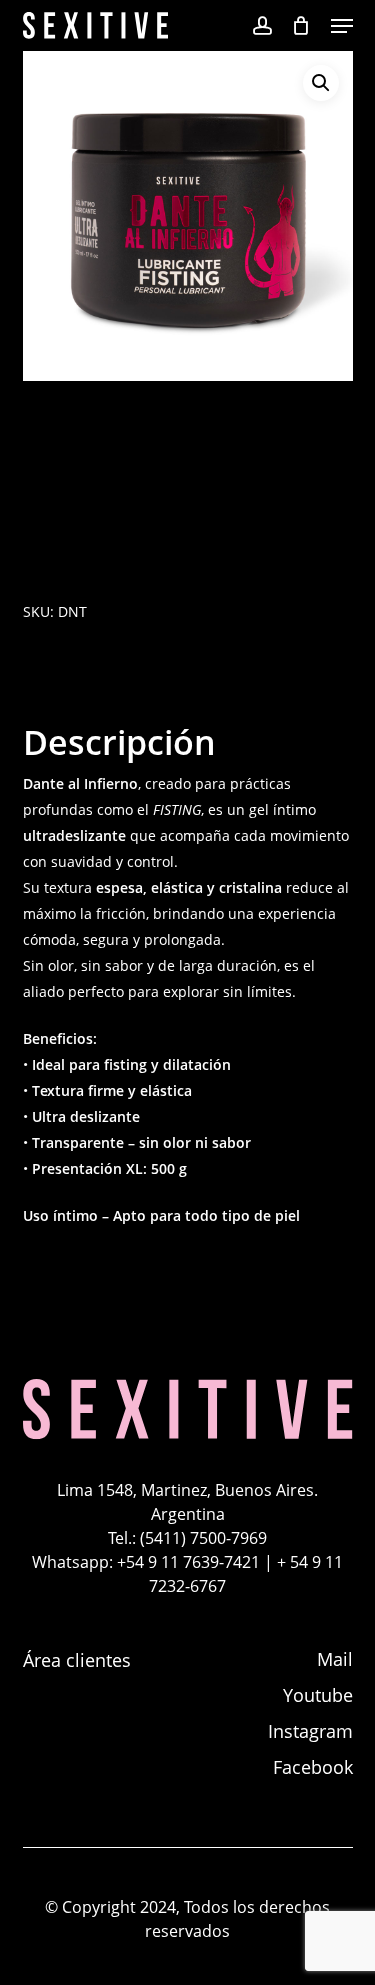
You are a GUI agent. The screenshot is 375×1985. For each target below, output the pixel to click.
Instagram (310, 1731)
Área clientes (77, 1660)
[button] (342, 26)
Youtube (318, 1695)
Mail (335, 1659)
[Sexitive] (188, 1435)
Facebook (313, 1767)
